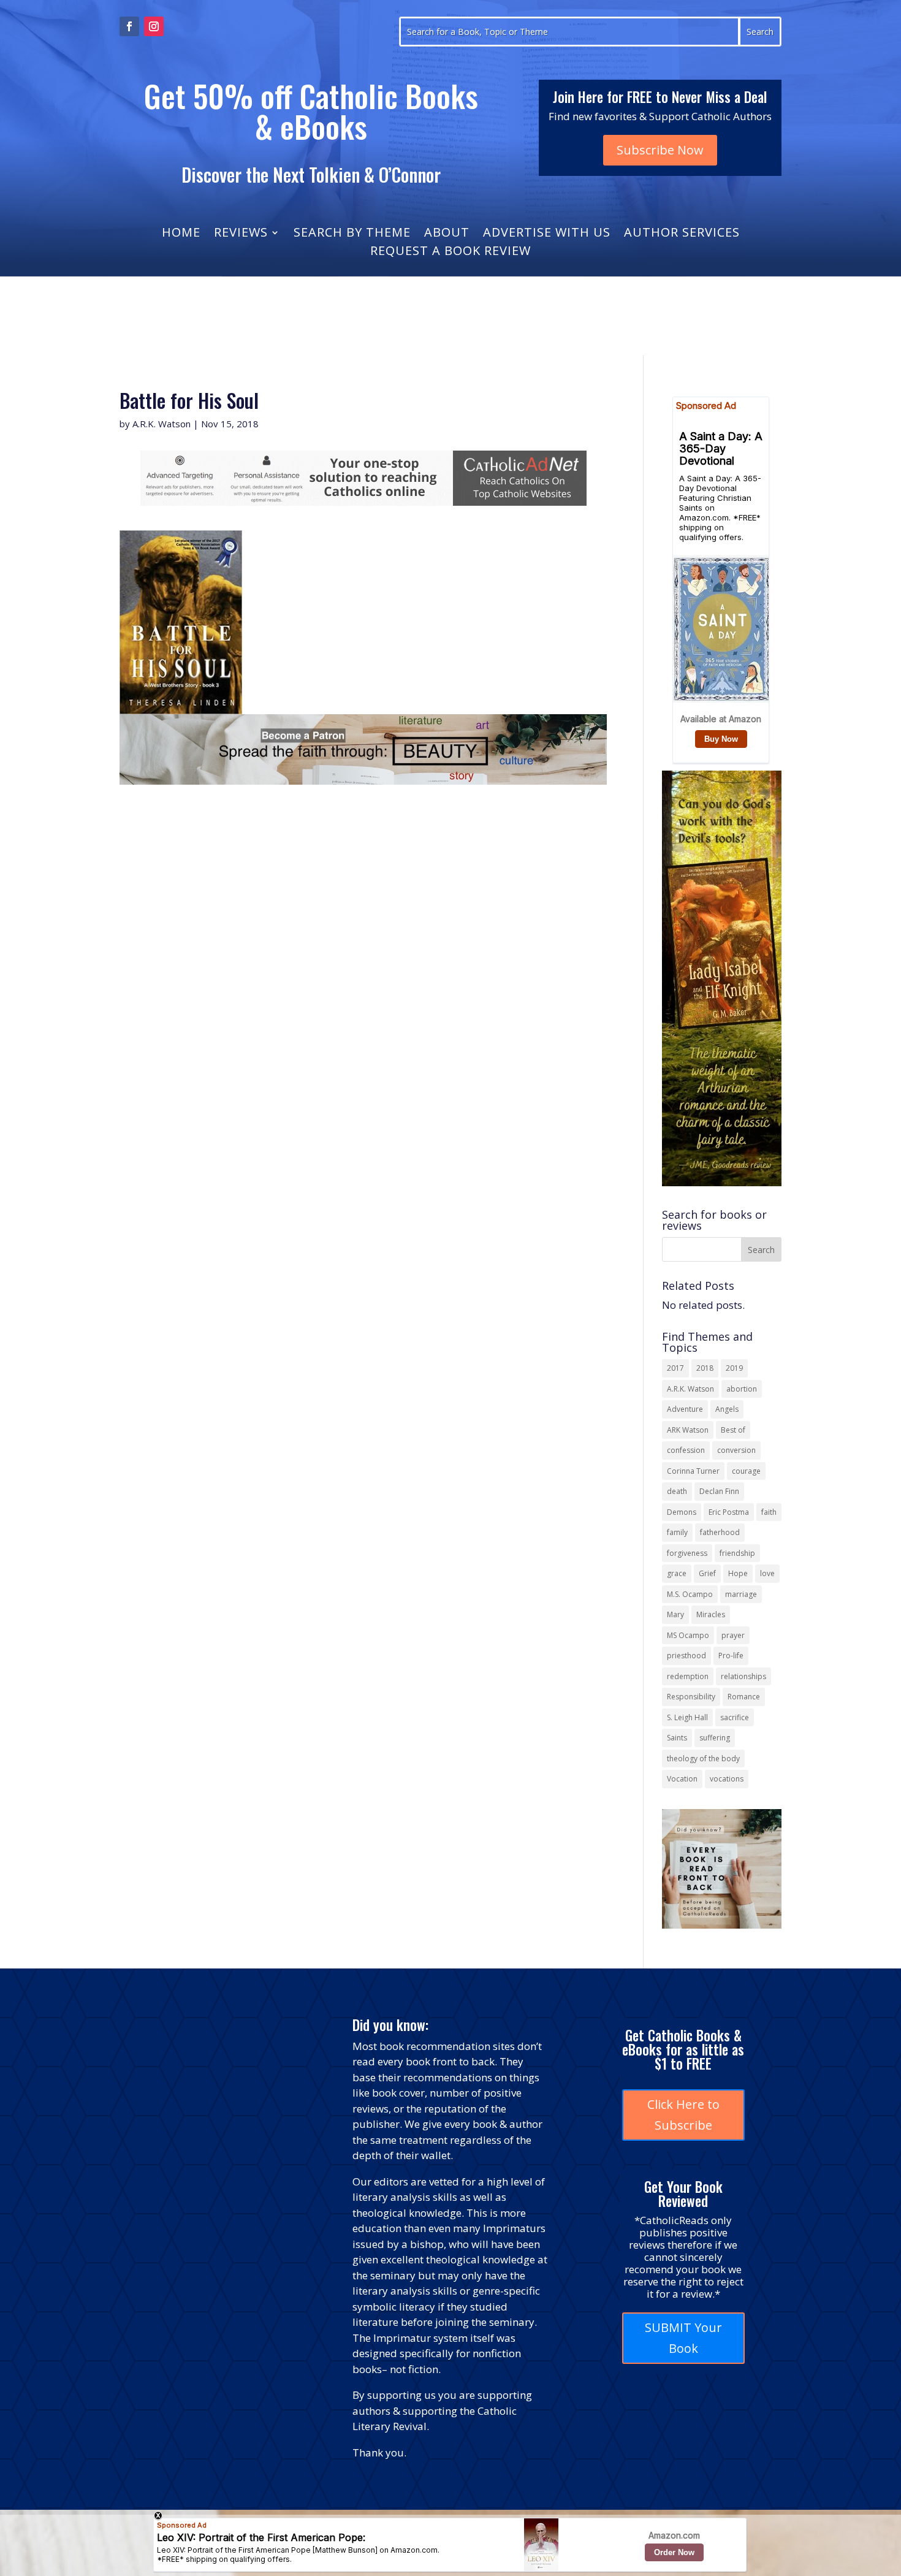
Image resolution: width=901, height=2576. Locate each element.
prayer (733, 1635)
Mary (675, 1614)
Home (181, 234)
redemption (688, 1676)
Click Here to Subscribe (683, 2115)
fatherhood (720, 1532)
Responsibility (691, 1697)
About (447, 234)
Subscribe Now (660, 150)
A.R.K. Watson (162, 424)
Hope (738, 1573)
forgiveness (687, 1553)
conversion (736, 1450)
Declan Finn (719, 1491)
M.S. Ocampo (690, 1594)
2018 (705, 1368)
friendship (737, 1553)
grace (677, 1573)
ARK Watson (688, 1430)
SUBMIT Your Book (683, 2338)
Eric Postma (729, 1512)
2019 (734, 1368)
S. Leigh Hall (687, 1717)
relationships (743, 1676)
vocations (727, 1779)
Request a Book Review (450, 253)
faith (769, 1512)
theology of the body (703, 1759)
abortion (742, 1389)
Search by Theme (352, 234)
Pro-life (731, 1656)
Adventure (685, 1409)
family (677, 1532)
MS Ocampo (688, 1635)
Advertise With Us (547, 234)
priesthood (686, 1656)
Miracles (711, 1614)
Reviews (241, 234)
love (767, 1573)
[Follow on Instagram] (154, 26)
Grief (707, 1573)
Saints (677, 1738)
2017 (675, 1368)
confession (686, 1450)
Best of (733, 1430)
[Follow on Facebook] (129, 26)
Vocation (682, 1779)
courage (746, 1471)
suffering (715, 1738)
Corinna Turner (693, 1471)
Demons (682, 1512)
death (677, 1491)
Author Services (682, 234)
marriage (741, 1594)
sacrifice (735, 1717)
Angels (727, 1409)
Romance (744, 1697)
